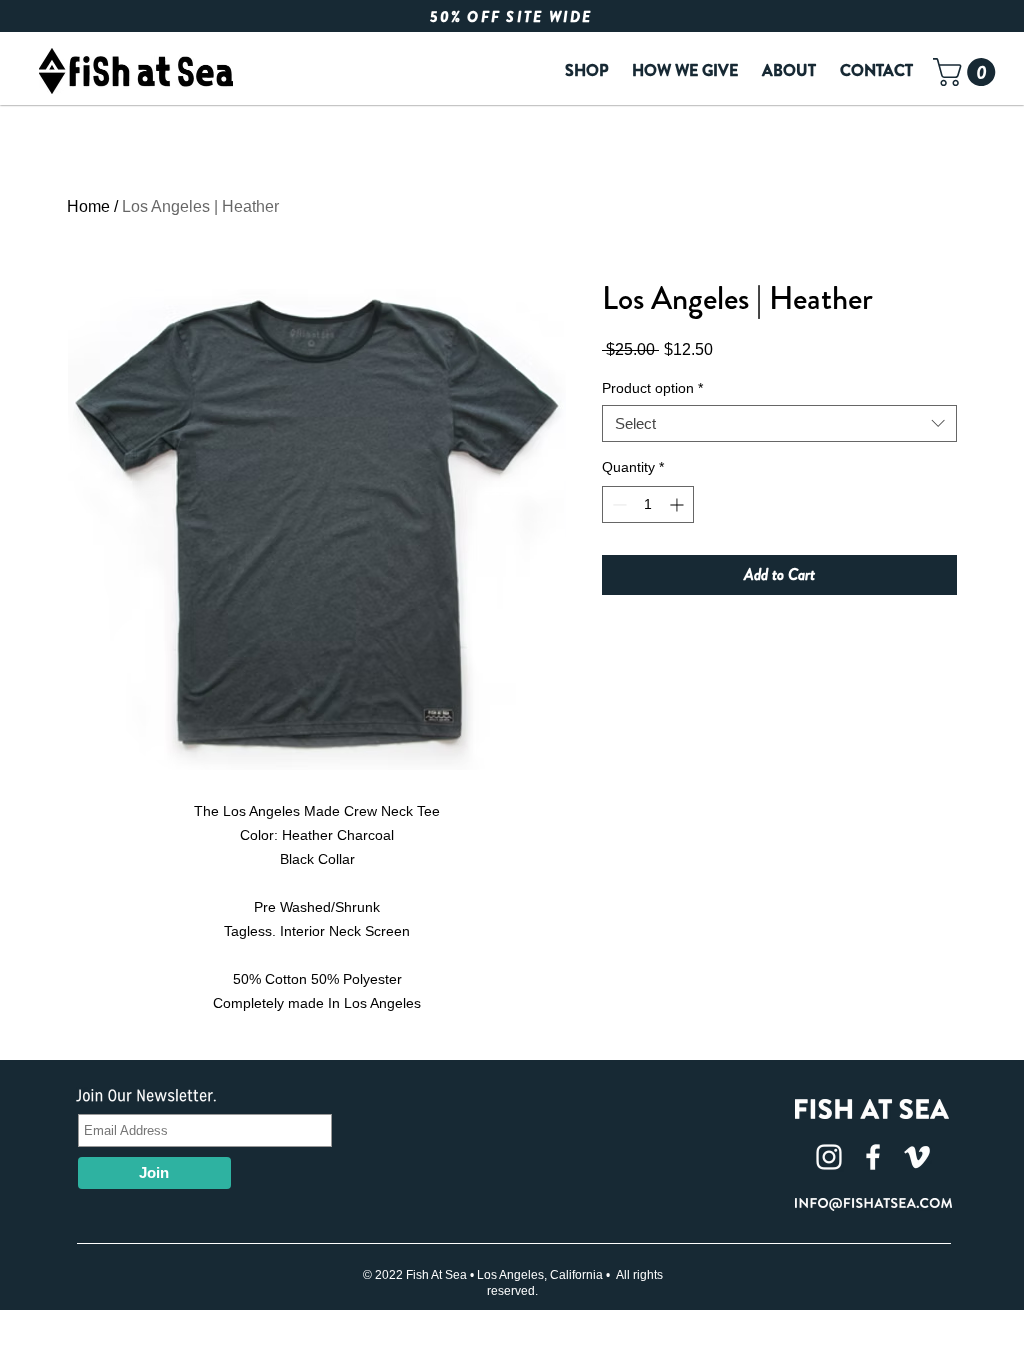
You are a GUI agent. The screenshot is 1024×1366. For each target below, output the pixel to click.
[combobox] (779, 424)
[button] (967, 72)
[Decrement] (617, 504)
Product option (652, 388)
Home (88, 206)
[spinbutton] (648, 504)
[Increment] (678, 504)
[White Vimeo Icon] (917, 1157)
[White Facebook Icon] (873, 1157)
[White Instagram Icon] (829, 1157)
